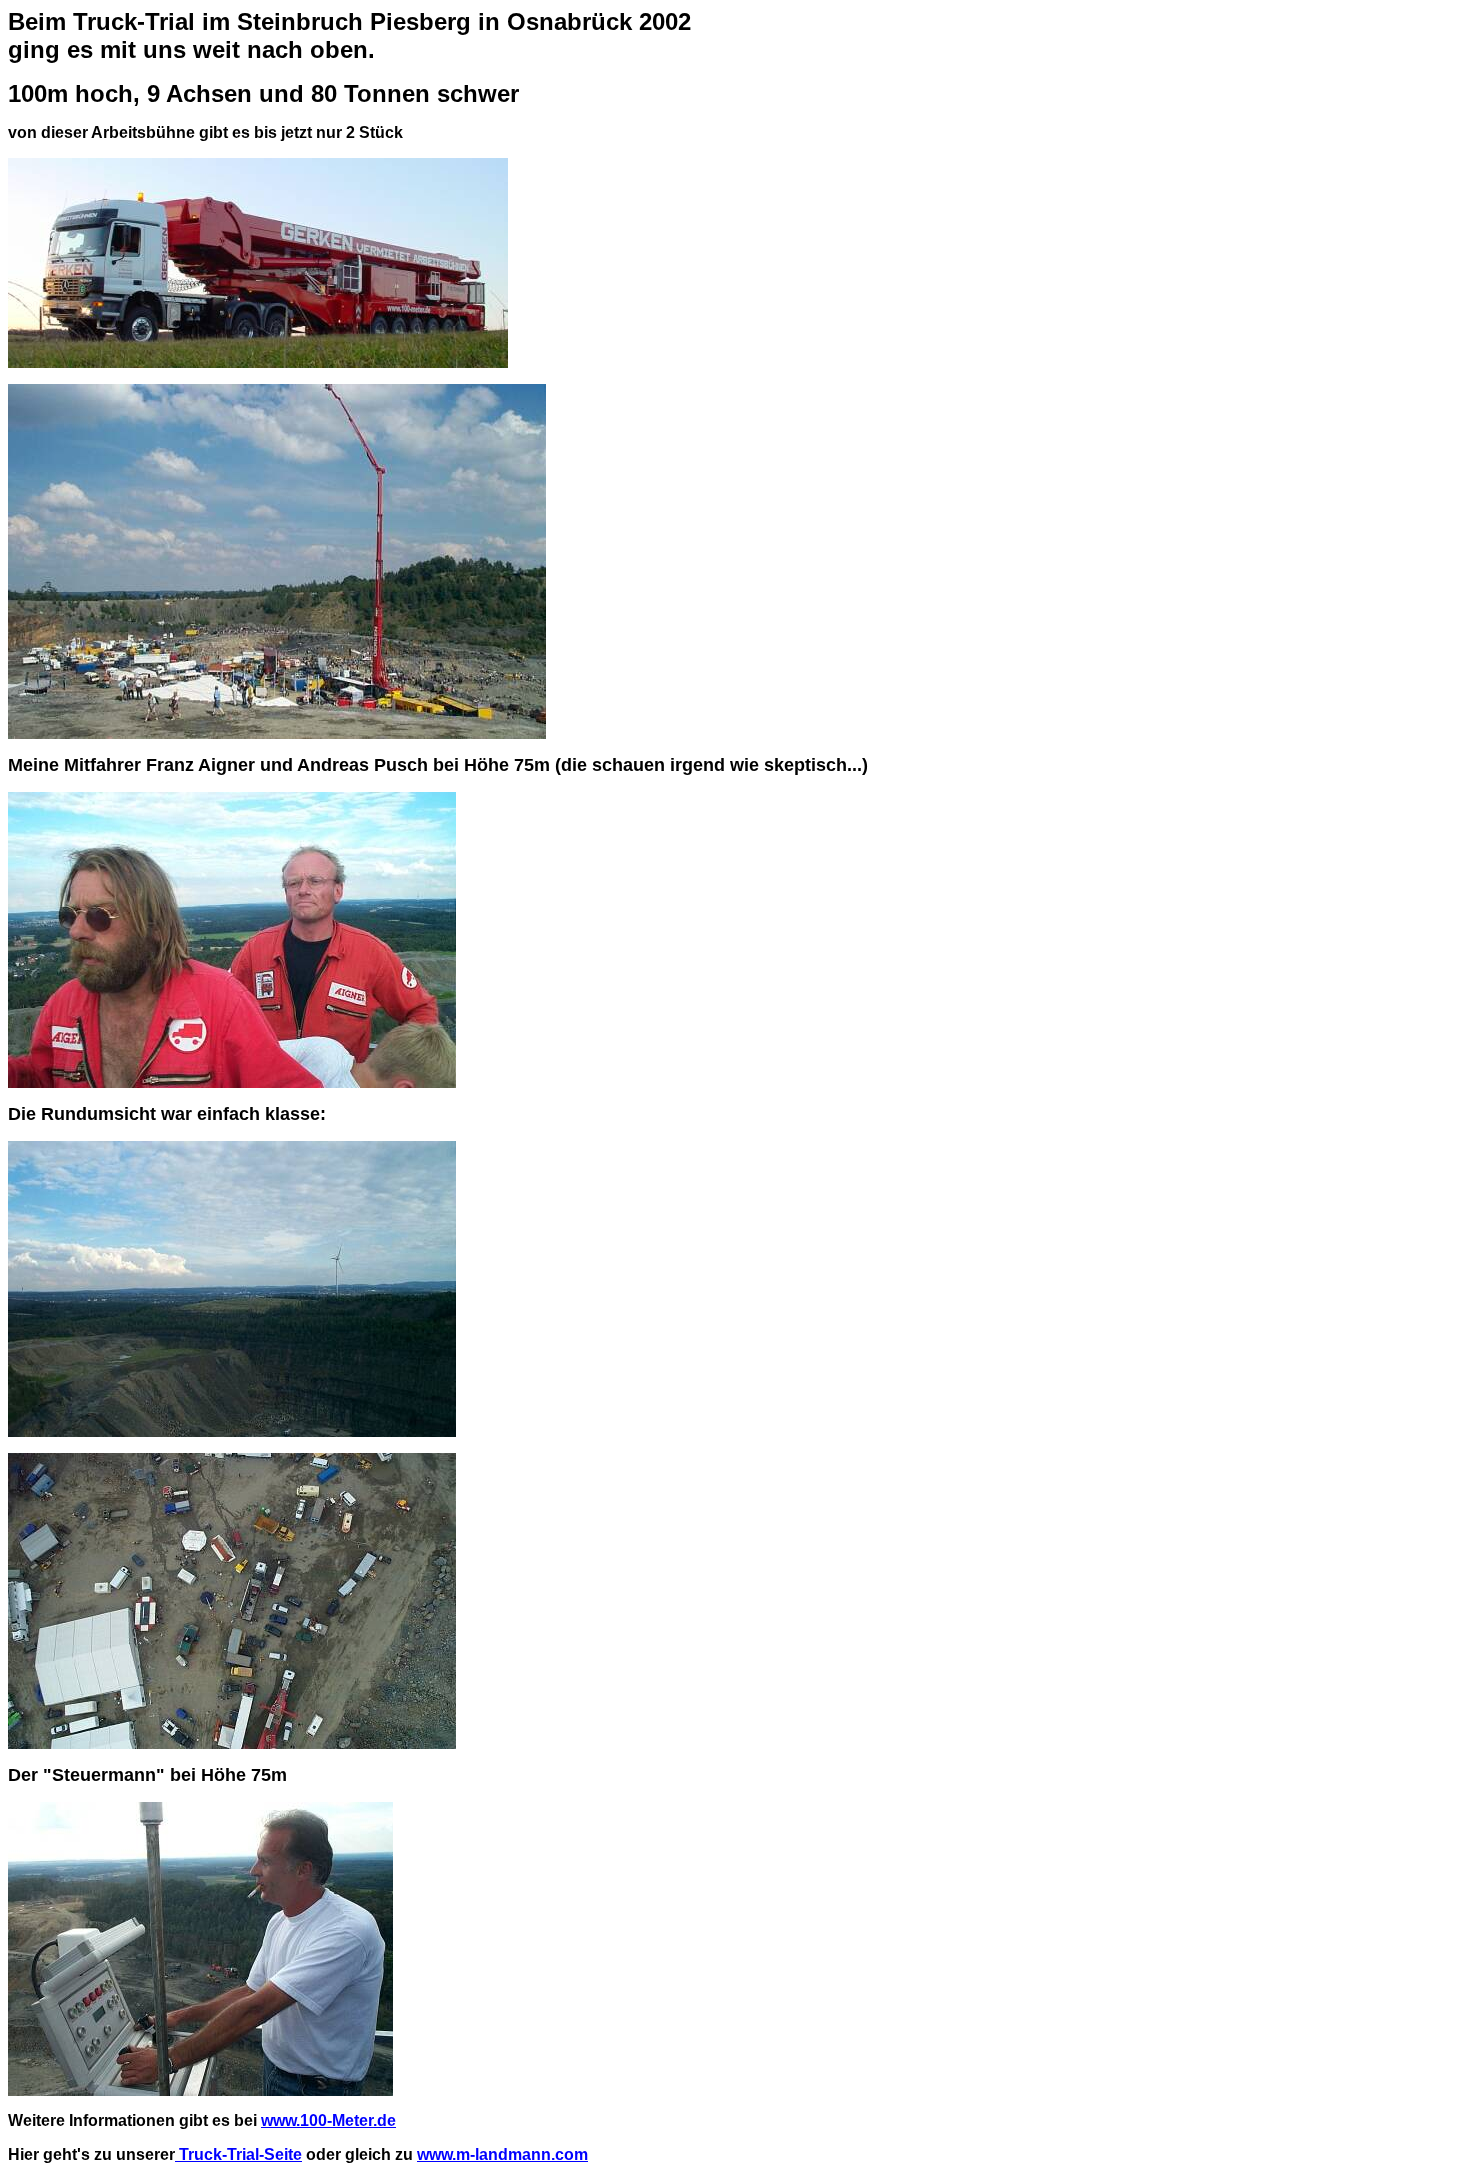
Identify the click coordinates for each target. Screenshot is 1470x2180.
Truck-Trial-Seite (238, 2154)
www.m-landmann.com (502, 2154)
